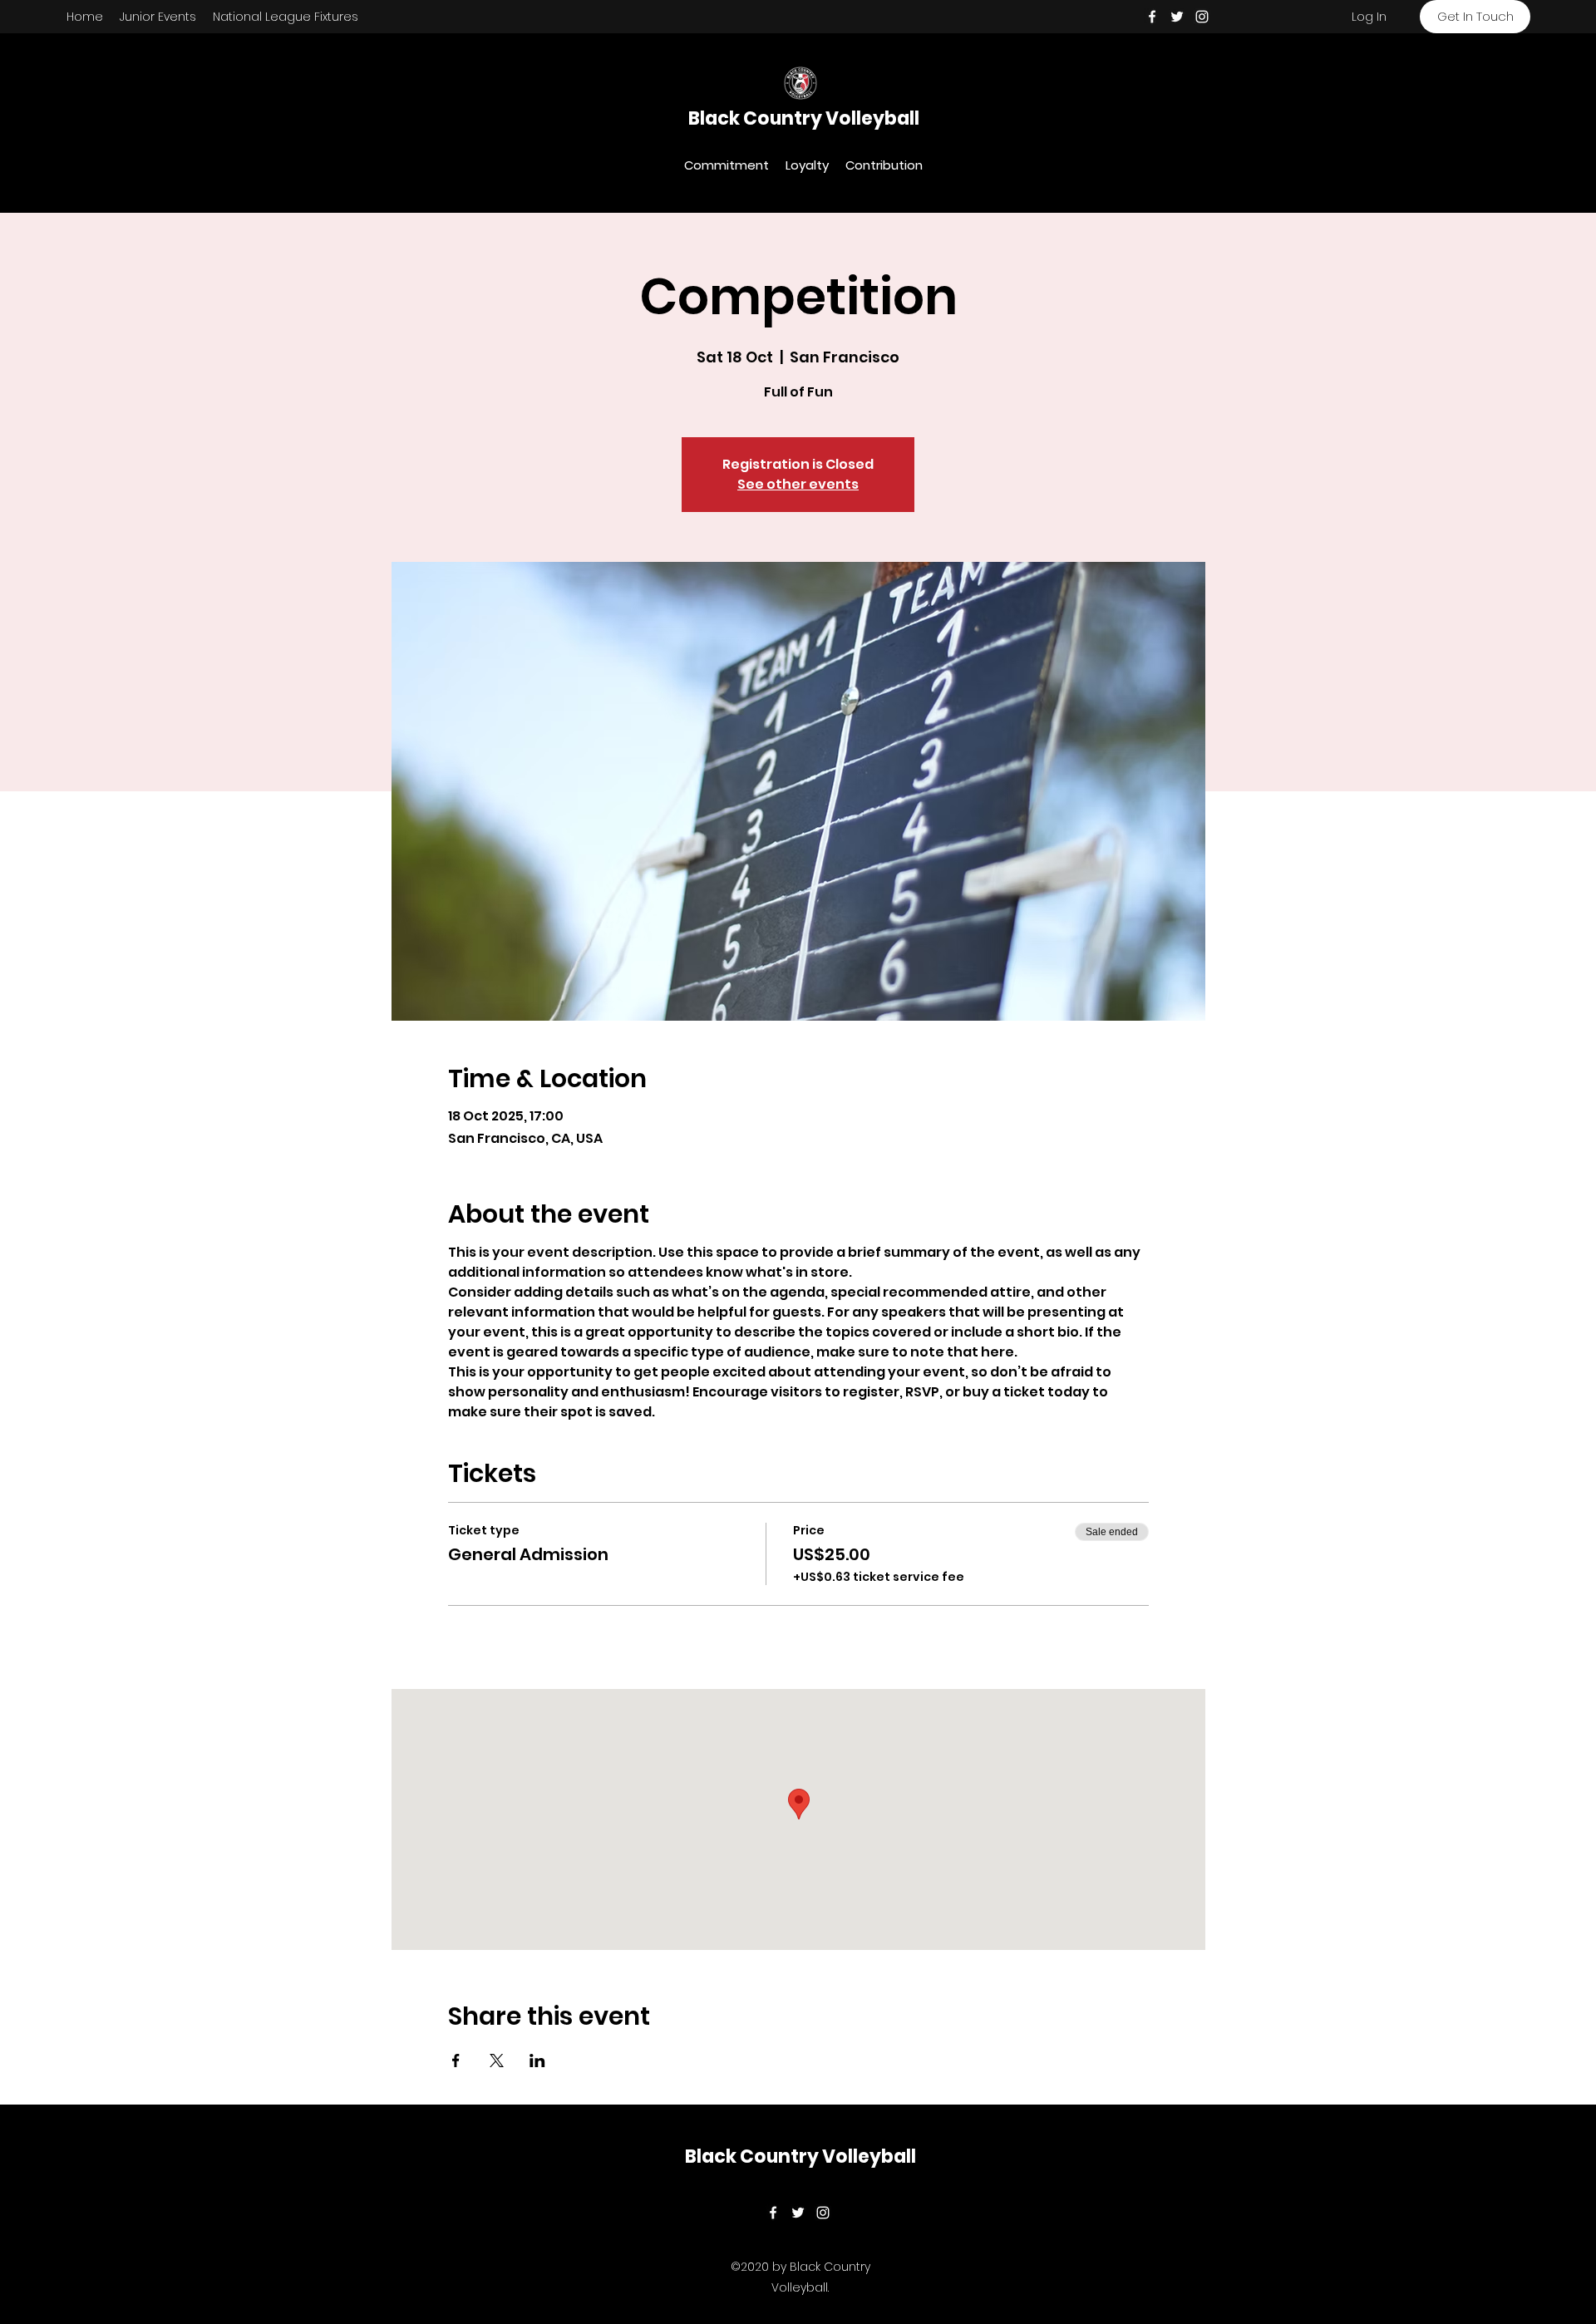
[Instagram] (1202, 17)
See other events (798, 484)
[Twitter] (1177, 17)
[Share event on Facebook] (456, 2061)
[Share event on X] (497, 2061)
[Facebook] (1152, 17)
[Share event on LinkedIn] (537, 2061)
